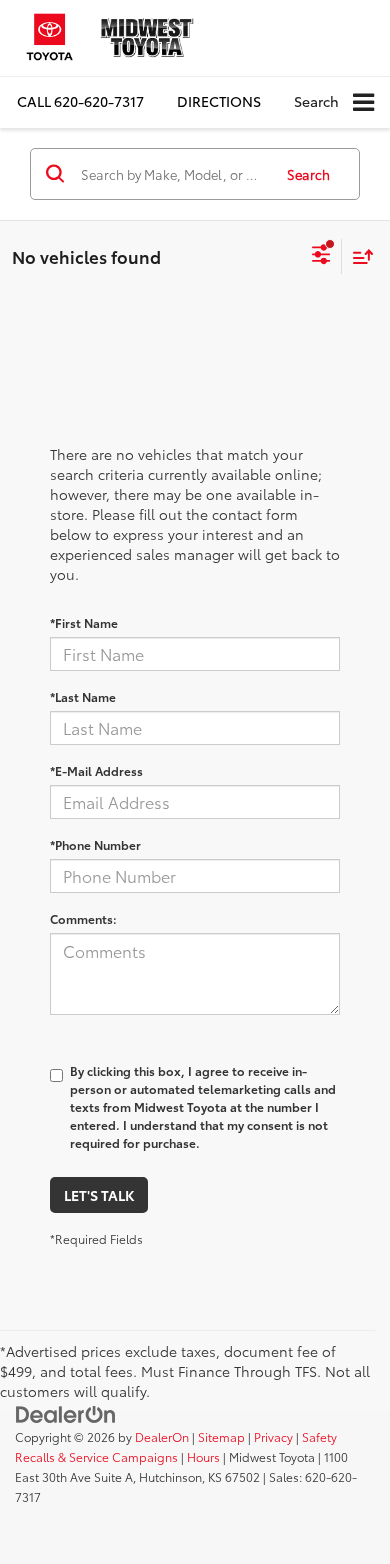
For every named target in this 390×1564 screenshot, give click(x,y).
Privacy (273, 1436)
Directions (219, 101)
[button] (80, 101)
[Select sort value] (358, 256)
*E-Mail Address (96, 770)
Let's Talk (99, 1195)
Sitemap (221, 1436)
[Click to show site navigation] (363, 102)
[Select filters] (321, 257)
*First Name (84, 622)
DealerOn (162, 1436)
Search (308, 174)
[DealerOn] (66, 1412)
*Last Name (83, 696)
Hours (203, 1456)
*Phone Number (95, 844)
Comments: (83, 918)
